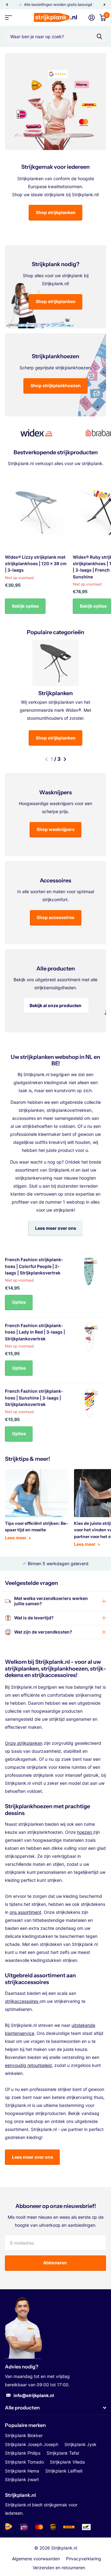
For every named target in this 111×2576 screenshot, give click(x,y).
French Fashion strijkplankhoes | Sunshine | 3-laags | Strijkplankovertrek (34, 1398)
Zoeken (99, 36)
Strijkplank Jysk (80, 2444)
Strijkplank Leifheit (64, 2471)
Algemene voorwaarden (36, 2559)
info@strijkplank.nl (34, 2395)
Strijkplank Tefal (63, 2453)
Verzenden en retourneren (59, 2568)
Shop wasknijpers (56, 829)
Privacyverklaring (84, 2559)
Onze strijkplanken (24, 1743)
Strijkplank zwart (22, 2479)
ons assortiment (25, 1912)
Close (55, 2408)
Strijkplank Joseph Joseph (32, 2444)
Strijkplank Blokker (24, 2435)
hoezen (85, 1832)
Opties (19, 1302)
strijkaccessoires (22, 2001)
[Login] (92, 18)
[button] (7, 5)
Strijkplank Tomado (24, 2462)
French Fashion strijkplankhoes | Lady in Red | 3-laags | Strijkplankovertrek (35, 1332)
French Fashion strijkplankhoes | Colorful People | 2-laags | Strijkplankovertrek (34, 1266)
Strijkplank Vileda (67, 2462)
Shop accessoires (55, 917)
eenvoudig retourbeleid (28, 2065)
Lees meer (16, 1538)
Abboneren (55, 2263)
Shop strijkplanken (56, 212)
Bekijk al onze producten (55, 1005)
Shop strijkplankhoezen (56, 385)
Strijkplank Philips (23, 2453)
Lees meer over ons (56, 1228)
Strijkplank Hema (22, 2471)
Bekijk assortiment (8, 18)
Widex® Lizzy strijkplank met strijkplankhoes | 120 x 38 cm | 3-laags (36, 564)
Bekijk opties (25, 606)
